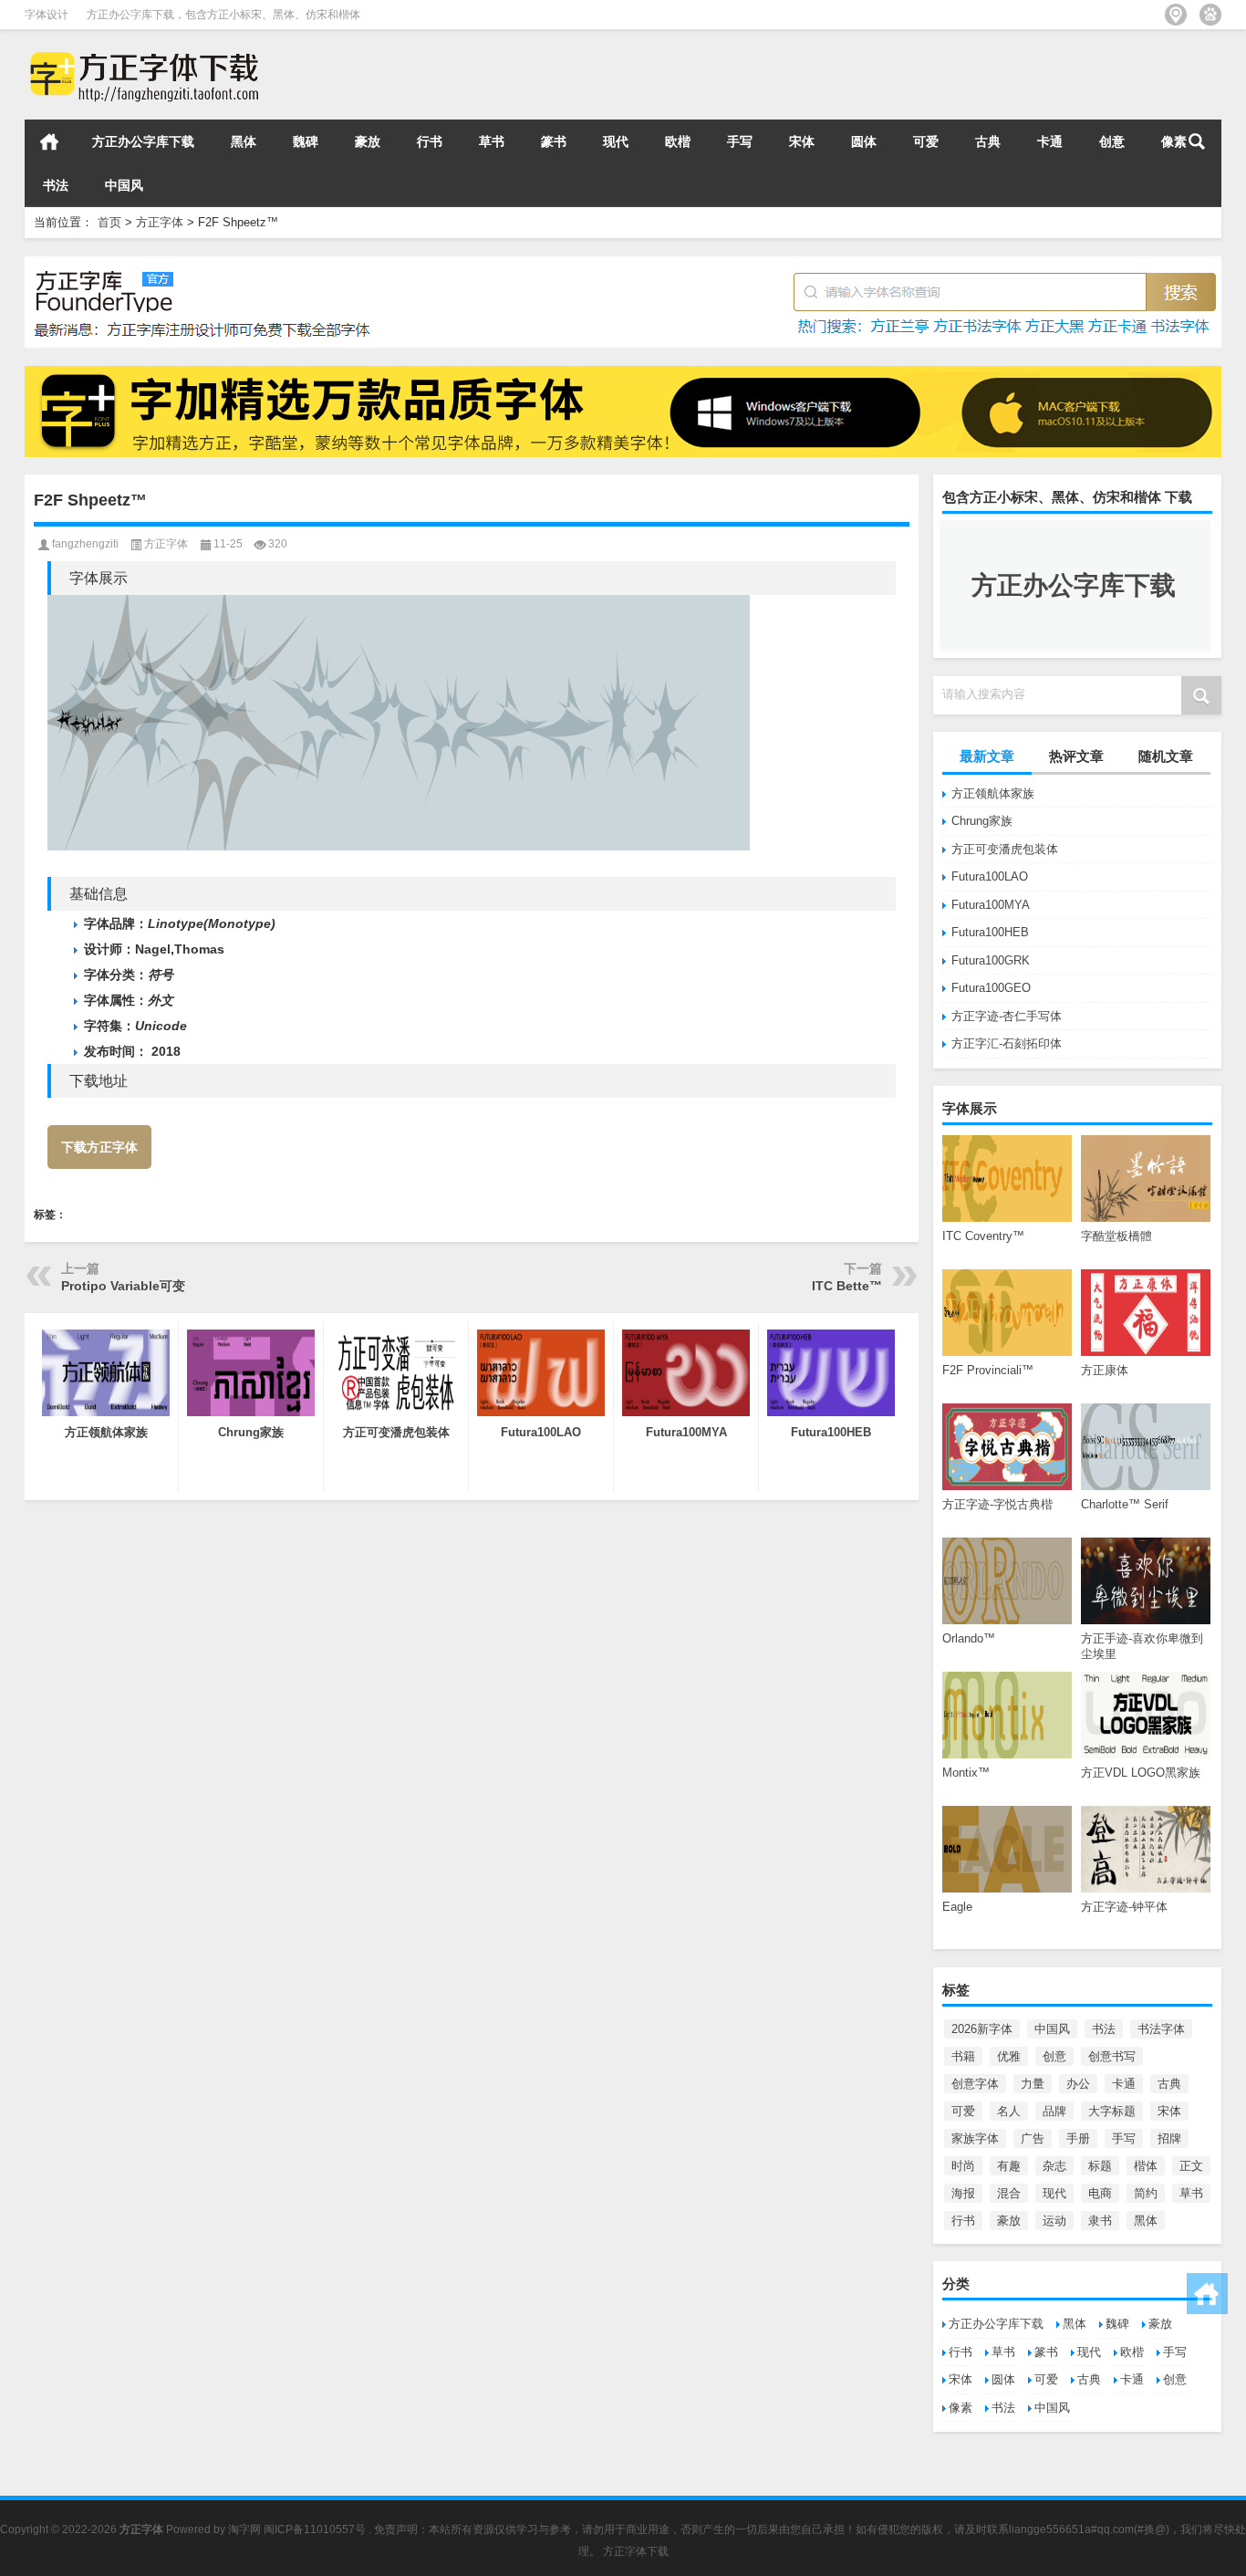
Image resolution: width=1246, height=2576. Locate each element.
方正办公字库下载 (143, 141)
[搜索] (1197, 141)
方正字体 (160, 222)
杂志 (1054, 2166)
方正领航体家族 (993, 793)
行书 (430, 141)
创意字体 (975, 2084)
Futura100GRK (991, 960)
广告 (1033, 2138)
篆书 (554, 141)
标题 (1100, 2166)
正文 (1191, 2166)
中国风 (124, 185)
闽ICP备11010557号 (315, 2529)
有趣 (1009, 2166)
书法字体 (1161, 2029)
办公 (1078, 2084)
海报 (963, 2193)
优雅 (1009, 2056)
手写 (740, 141)
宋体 (802, 141)
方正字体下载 (636, 2551)
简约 (1146, 2193)
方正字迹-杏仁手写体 (1007, 1016)
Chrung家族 (982, 821)
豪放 (368, 141)
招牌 (1169, 2138)
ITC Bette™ (847, 1286)
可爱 (926, 141)
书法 (56, 185)
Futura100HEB (990, 932)
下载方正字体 (99, 1147)
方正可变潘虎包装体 (1005, 849)
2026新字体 (982, 2029)
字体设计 (47, 15)
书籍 (963, 2056)
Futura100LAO (990, 876)
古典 (988, 141)
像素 (960, 2408)
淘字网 (244, 2529)
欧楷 (678, 141)
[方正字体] (141, 53)
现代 (616, 141)
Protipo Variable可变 (123, 1286)
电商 (1100, 2193)
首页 (49, 141)
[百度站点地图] (1210, 15)
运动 (1054, 2221)
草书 (492, 141)
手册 (1078, 2138)
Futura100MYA (991, 905)
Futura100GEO (991, 988)
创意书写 (1112, 2056)
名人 (1009, 2111)
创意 (1112, 141)
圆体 (864, 141)
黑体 (244, 141)
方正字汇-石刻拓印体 (1007, 1043)
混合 (1009, 2193)
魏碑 (306, 141)
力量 (1033, 2084)
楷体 (1146, 2166)
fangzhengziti (85, 544)
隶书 (1100, 2221)
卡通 (1050, 141)
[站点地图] (1176, 15)
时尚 (963, 2166)
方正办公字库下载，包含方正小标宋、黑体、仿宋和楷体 (223, 15)
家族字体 (975, 2138)
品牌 (1054, 2111)
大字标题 (1112, 2111)
